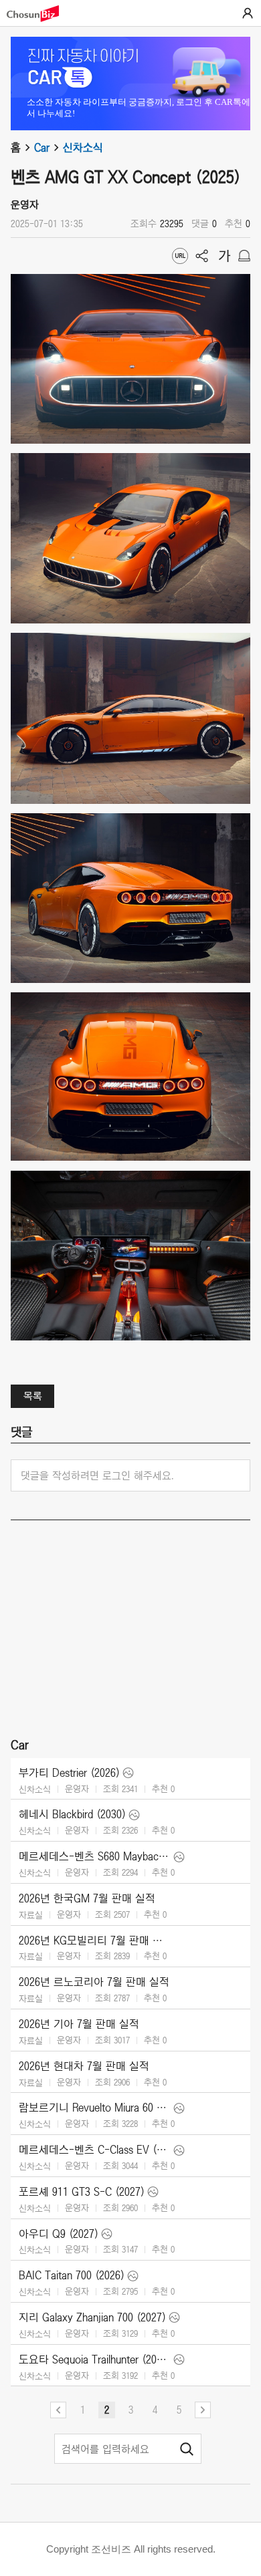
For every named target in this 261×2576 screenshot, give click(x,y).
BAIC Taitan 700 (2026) (72, 2275)
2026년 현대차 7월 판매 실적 (84, 2066)
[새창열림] (39, 14)
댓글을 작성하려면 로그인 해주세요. (97, 1475)
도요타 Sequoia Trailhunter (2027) (95, 2359)
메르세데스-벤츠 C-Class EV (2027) (95, 2150)
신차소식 (83, 148)
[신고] (244, 256)
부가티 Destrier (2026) (69, 1773)
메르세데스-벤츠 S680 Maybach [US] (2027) (95, 1856)
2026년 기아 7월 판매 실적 (79, 2024)
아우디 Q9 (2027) (59, 2234)
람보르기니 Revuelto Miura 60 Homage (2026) (95, 2108)
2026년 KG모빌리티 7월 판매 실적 (95, 1941)
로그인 (248, 13)
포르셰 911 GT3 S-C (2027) (82, 2192)
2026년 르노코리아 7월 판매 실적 (94, 1982)
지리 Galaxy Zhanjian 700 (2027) (92, 2317)
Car (42, 148)
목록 (33, 1396)
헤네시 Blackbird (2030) (72, 1814)
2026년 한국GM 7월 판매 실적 (87, 1898)
